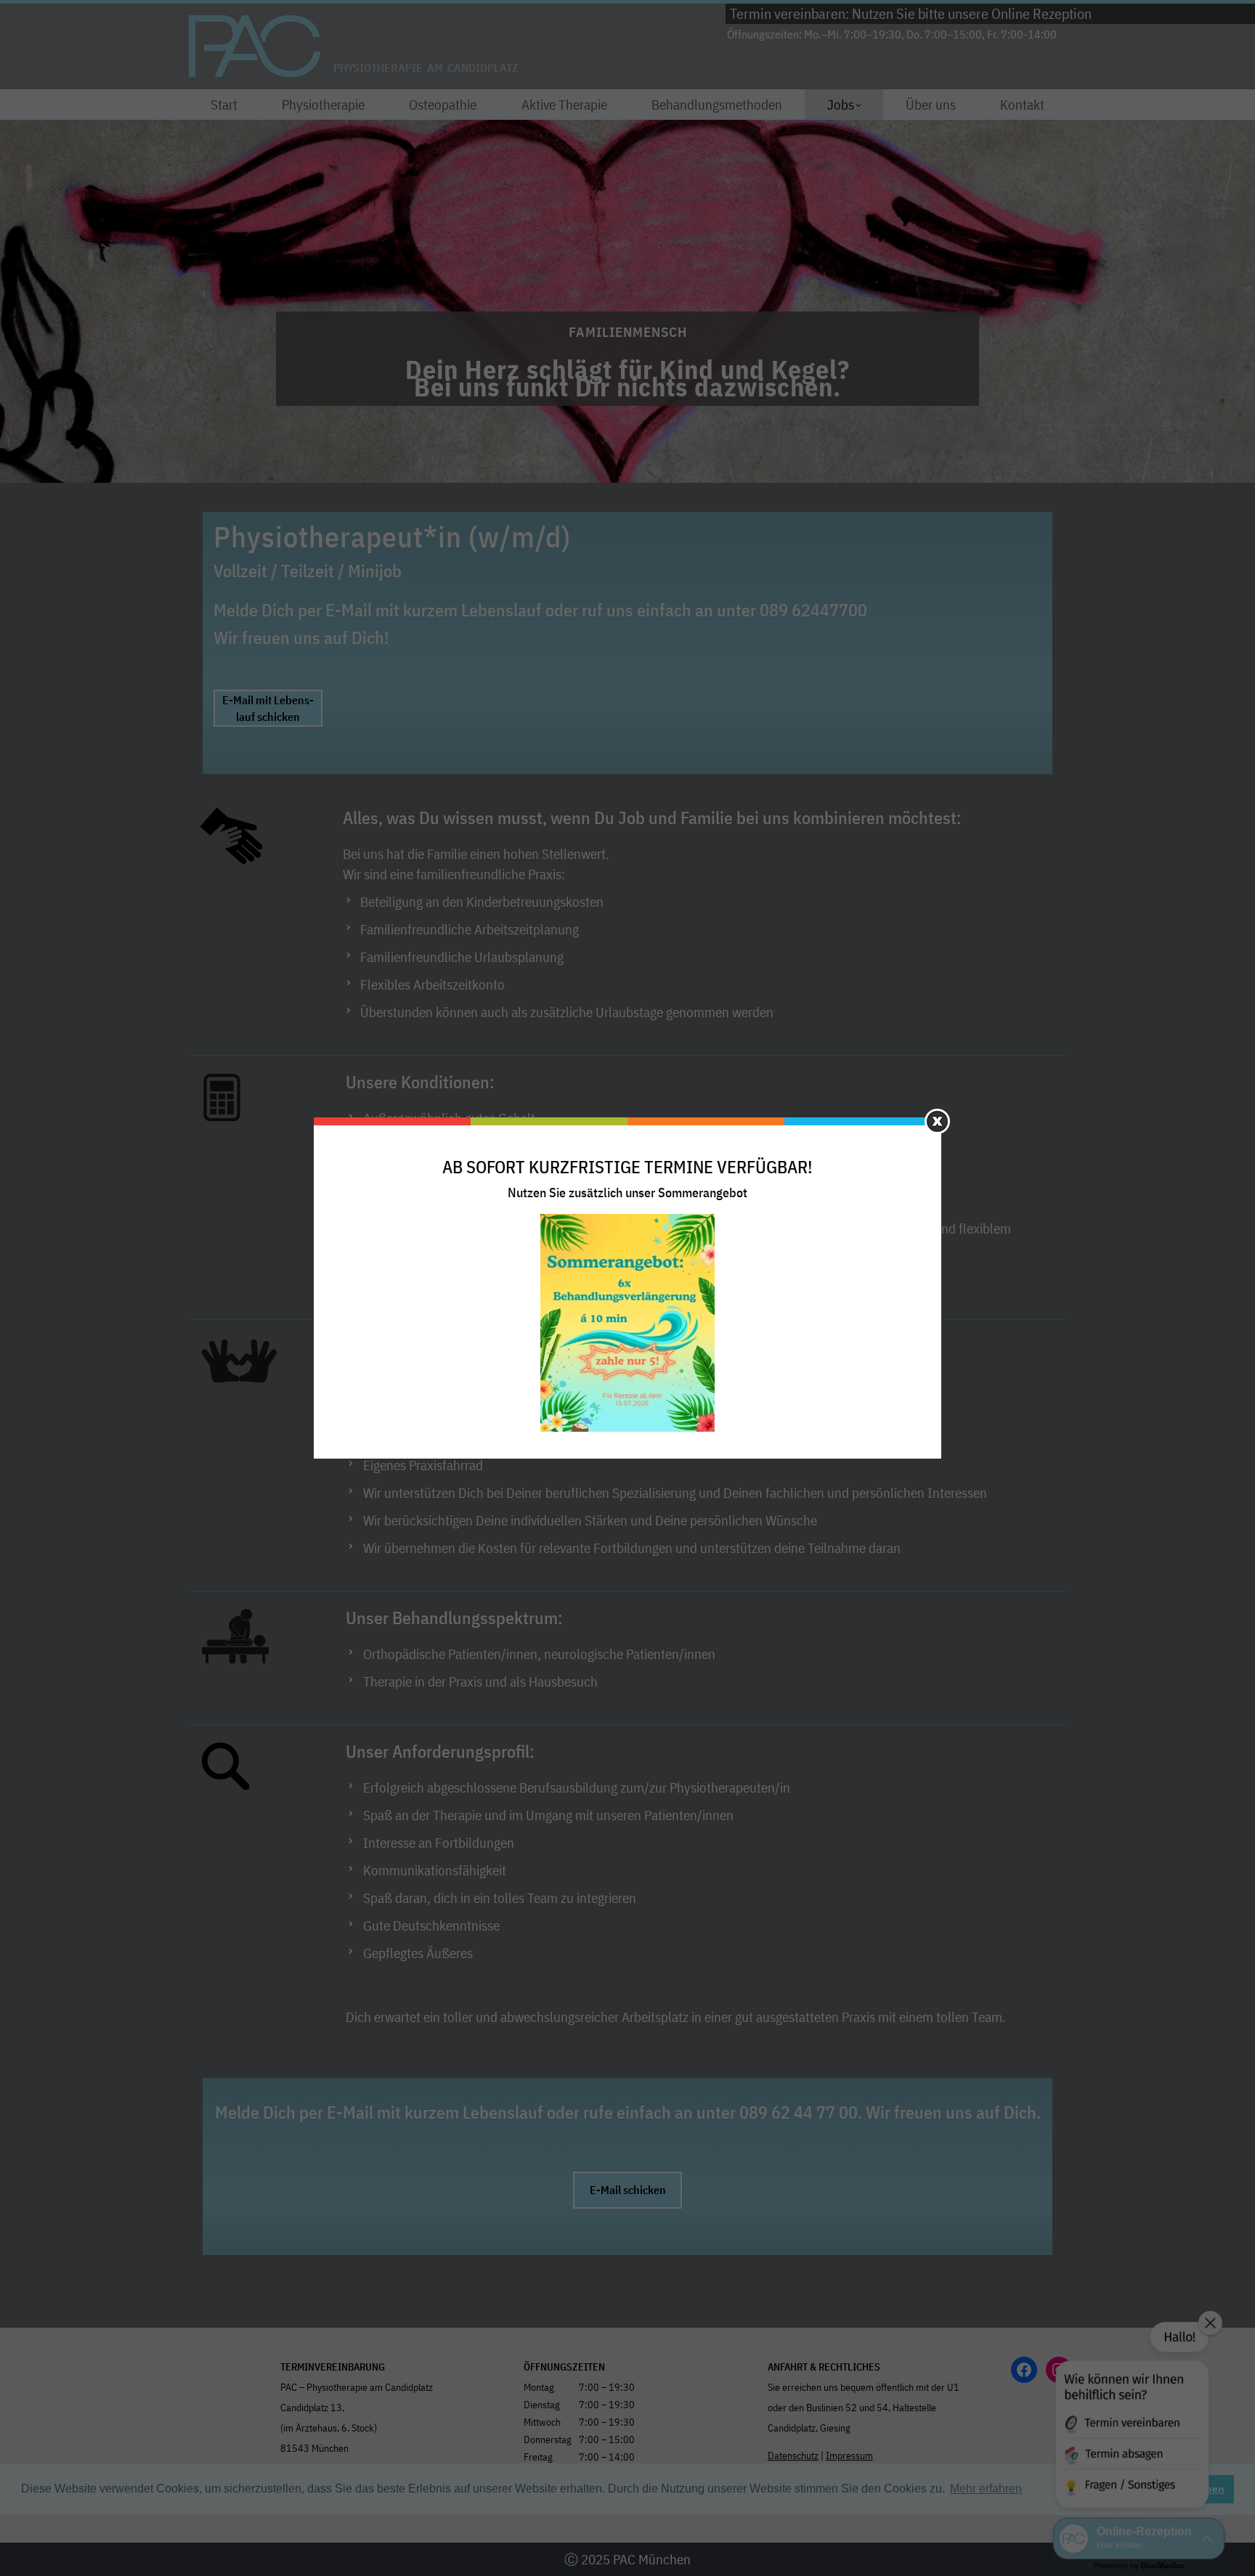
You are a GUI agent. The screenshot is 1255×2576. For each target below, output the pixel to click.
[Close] (937, 1121)
